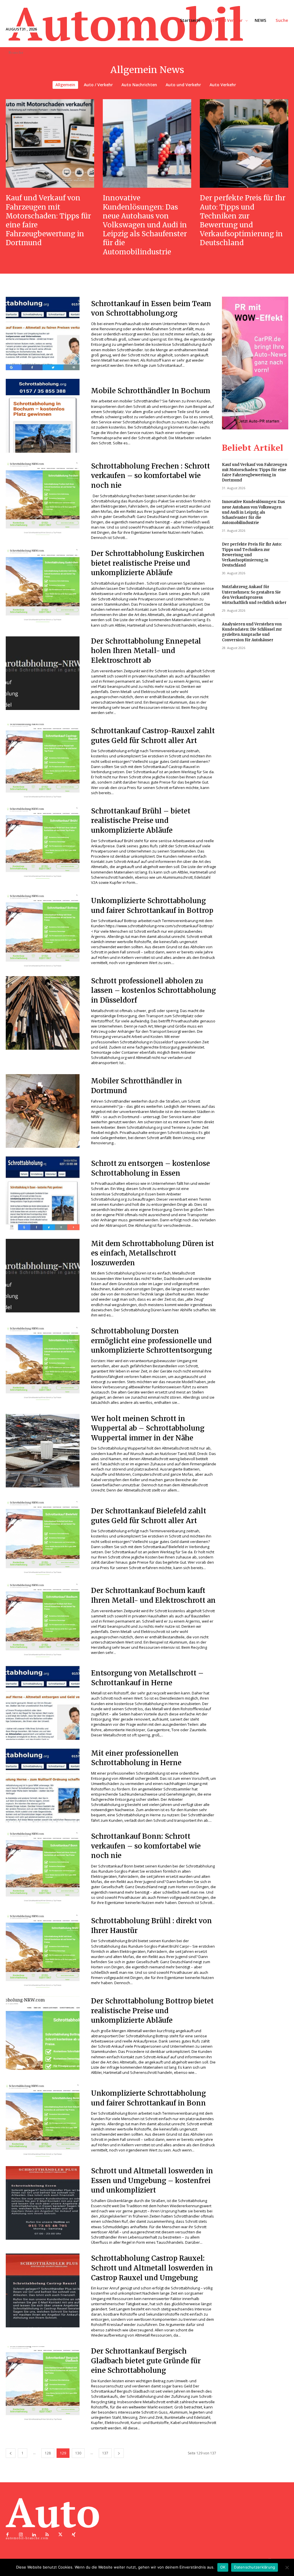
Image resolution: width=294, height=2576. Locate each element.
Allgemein (65, 85)
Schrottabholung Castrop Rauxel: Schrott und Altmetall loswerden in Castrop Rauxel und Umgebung (152, 2268)
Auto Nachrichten (139, 85)
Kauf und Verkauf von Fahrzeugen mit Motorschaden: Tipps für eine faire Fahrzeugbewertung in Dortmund (48, 220)
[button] (282, 20)
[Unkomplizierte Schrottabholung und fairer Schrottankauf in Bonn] (43, 2121)
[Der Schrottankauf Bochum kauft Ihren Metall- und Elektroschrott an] (43, 1621)
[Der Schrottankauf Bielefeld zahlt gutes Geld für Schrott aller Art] (43, 1538)
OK (223, 2567)
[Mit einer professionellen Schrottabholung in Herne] (43, 1785)
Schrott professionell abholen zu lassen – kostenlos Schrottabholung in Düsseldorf (153, 991)
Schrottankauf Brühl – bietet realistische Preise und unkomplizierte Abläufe (141, 821)
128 (48, 2453)
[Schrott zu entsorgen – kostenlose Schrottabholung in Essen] (43, 1193)
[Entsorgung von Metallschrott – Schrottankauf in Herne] (43, 1703)
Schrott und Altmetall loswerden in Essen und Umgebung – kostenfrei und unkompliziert (152, 2180)
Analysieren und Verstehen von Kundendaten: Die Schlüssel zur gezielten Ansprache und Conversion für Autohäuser (252, 632)
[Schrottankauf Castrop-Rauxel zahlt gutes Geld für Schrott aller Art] (43, 761)
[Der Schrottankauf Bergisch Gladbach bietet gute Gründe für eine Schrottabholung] (43, 2383)
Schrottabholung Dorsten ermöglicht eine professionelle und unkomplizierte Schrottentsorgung (151, 1341)
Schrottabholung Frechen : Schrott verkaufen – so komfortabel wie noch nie (150, 476)
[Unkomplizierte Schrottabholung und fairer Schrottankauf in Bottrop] (43, 931)
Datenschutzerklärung (255, 2567)
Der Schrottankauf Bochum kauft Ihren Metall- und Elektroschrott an (153, 1595)
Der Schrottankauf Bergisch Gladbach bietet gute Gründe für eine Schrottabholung (146, 2361)
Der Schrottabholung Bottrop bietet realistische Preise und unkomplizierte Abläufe (152, 2011)
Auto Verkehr (223, 85)
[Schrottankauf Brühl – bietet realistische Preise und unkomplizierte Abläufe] (43, 843)
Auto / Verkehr (98, 85)
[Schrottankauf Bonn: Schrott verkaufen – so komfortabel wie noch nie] (43, 1868)
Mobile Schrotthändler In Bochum (151, 391)
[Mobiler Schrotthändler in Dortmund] (43, 1111)
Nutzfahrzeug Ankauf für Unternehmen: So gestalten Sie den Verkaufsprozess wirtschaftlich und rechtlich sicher (254, 595)
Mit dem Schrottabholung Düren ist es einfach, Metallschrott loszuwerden (152, 1253)
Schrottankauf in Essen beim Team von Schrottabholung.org (151, 309)
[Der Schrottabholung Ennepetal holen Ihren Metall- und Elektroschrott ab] (43, 673)
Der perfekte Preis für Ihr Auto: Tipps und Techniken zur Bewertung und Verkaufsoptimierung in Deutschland (243, 220)
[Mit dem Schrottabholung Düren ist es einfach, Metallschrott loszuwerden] (43, 1276)
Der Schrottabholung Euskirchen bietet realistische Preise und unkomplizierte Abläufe (148, 563)
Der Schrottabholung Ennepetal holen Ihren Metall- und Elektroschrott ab (146, 651)
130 (78, 2453)
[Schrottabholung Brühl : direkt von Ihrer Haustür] (43, 1951)
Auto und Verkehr (183, 85)
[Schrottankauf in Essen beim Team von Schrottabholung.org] (43, 334)
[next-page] (119, 2453)
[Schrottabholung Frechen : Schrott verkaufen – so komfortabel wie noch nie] (43, 498)
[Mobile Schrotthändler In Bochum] (43, 416)
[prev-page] (11, 2453)
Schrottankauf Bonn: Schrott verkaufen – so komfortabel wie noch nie (146, 1846)
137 (105, 2453)
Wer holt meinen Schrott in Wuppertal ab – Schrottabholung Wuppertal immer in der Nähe (148, 1428)
